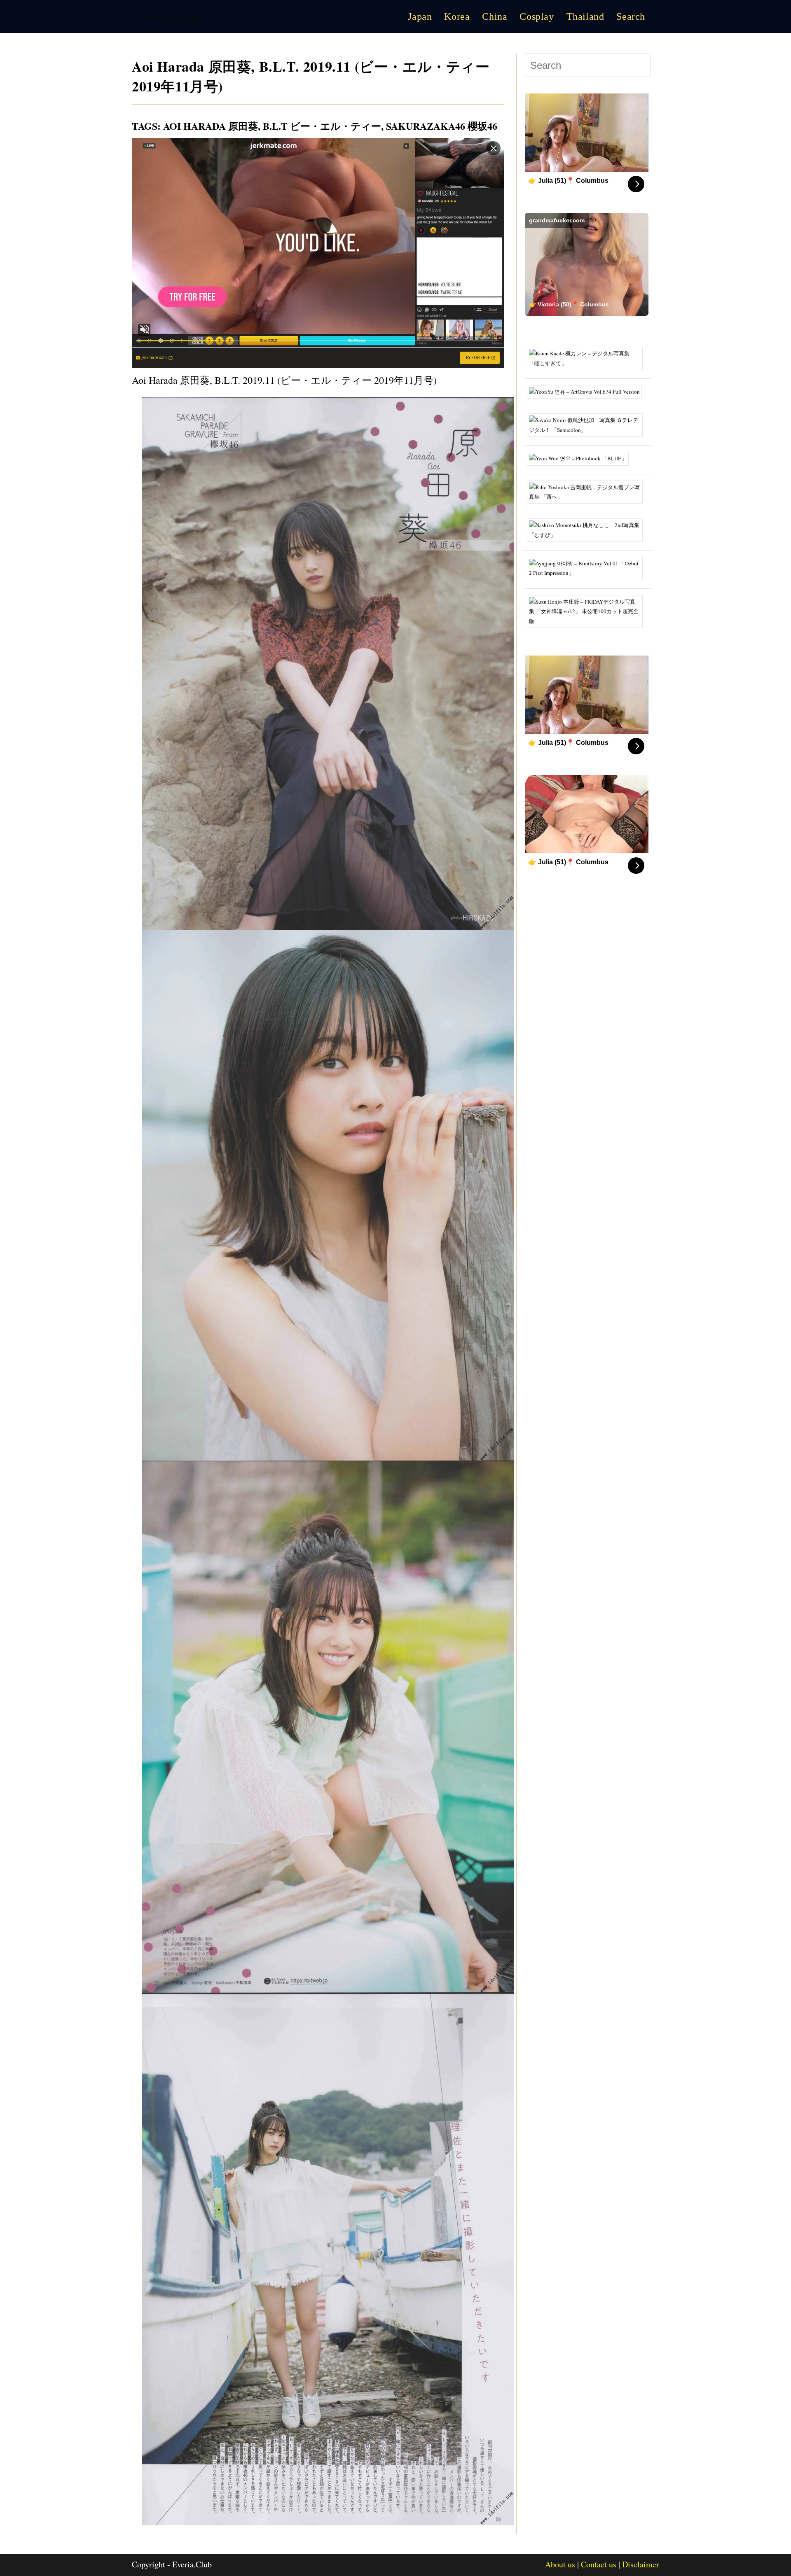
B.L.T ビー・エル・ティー (322, 126)
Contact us (599, 2564)
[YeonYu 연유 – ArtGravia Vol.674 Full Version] (587, 391)
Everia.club (169, 16)
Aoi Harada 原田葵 (211, 126)
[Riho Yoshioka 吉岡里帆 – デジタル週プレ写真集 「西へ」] (588, 491)
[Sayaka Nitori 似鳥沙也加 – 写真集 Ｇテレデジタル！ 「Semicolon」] (588, 425)
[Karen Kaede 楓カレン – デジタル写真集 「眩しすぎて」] (588, 358)
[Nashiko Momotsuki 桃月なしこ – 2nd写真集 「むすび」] (588, 530)
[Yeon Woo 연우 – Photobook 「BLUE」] (581, 458)
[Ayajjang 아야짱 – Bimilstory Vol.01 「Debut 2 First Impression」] (588, 567)
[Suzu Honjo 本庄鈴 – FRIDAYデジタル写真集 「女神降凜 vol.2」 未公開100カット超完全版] (588, 611)
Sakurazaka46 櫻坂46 (442, 126)
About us (560, 2564)
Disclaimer (641, 2564)
